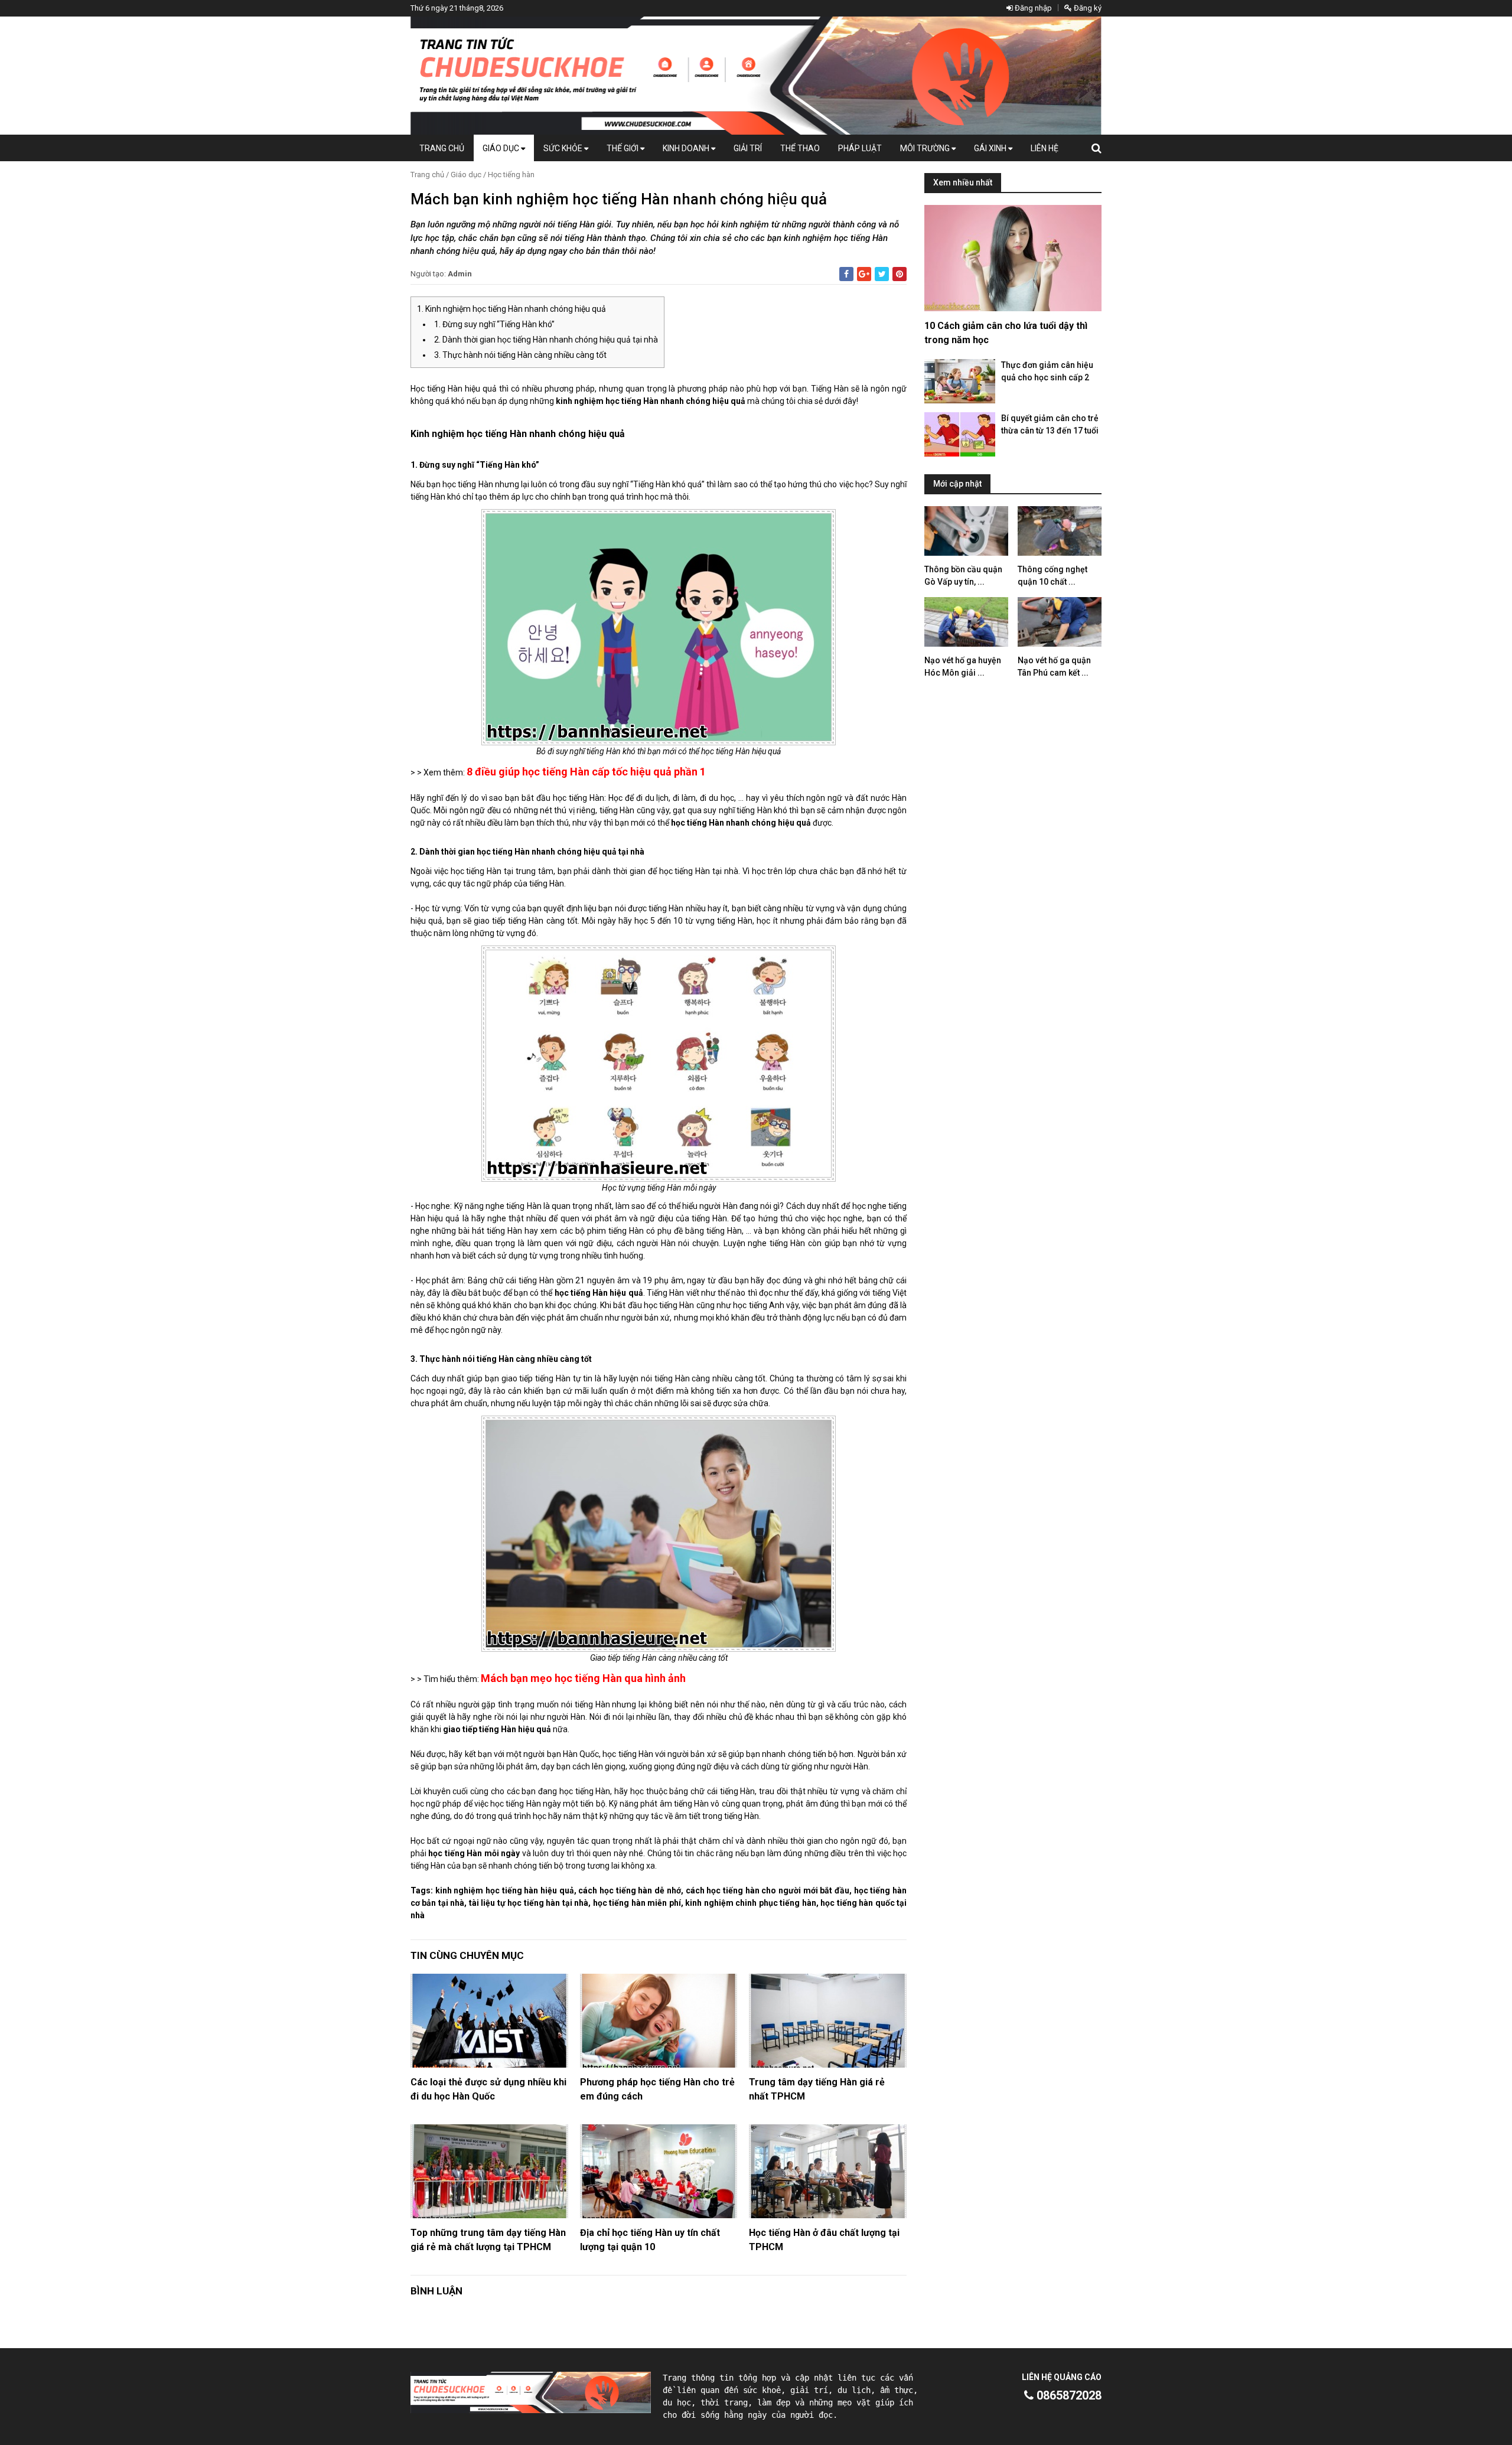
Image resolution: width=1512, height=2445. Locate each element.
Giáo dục (502, 148)
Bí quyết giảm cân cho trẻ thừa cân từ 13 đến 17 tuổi (1050, 424)
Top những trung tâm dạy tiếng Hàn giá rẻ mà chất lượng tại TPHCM (488, 2240)
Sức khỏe (564, 148)
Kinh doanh (687, 148)
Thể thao (800, 148)
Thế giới (623, 148)
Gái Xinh (991, 148)
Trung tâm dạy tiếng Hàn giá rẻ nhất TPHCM (817, 2089)
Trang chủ (442, 148)
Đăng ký (1087, 8)
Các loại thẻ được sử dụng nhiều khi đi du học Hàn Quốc (488, 2089)
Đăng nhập (1032, 8)
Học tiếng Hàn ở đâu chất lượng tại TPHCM (824, 2240)
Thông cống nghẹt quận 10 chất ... (1052, 576)
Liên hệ (1045, 148)
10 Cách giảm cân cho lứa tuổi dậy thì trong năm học (1006, 333)
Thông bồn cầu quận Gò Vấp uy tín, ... (963, 576)
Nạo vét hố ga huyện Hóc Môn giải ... (963, 666)
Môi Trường (926, 148)
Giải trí (748, 148)
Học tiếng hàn (511, 175)
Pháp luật (860, 148)
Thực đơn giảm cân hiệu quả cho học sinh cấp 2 (1047, 371)
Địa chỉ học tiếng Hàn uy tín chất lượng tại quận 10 (650, 2240)
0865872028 (1068, 2395)
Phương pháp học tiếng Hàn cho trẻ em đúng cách (657, 2089)
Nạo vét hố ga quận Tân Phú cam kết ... (1054, 666)
